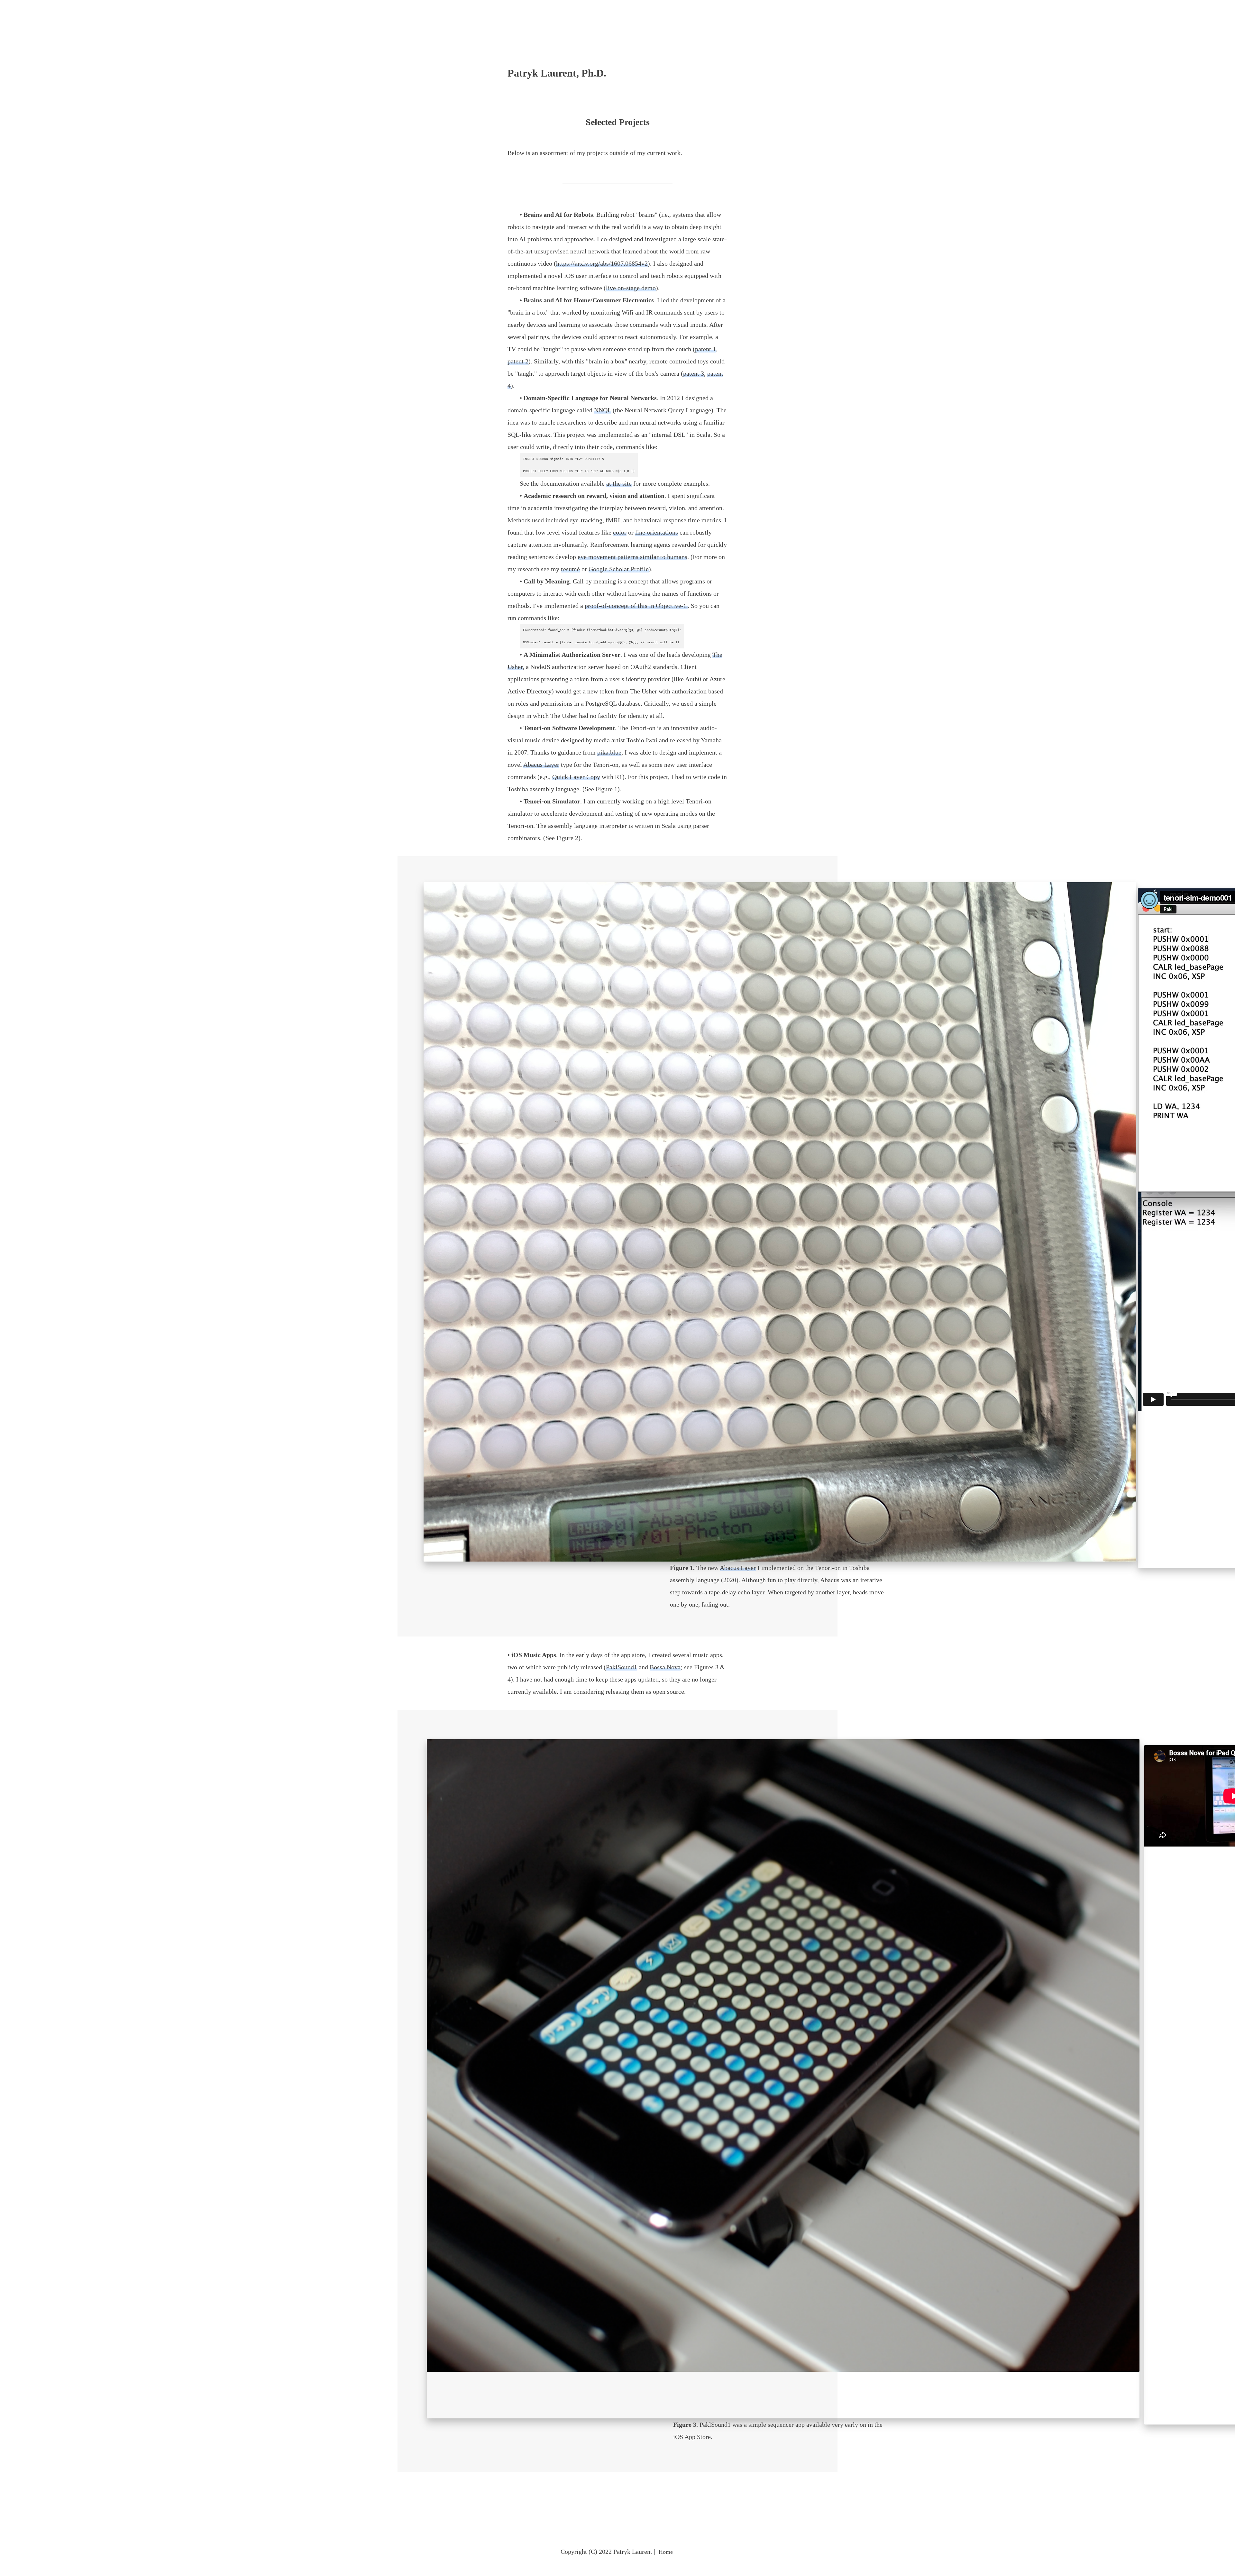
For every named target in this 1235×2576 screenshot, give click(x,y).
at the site (619, 483)
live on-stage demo (631, 288)
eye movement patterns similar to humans (632, 557)
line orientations (657, 532)
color (620, 532)
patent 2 (518, 361)
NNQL (603, 410)
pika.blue (609, 752)
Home (666, 2552)
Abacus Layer (541, 765)
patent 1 (705, 349)
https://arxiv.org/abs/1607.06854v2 (602, 263)
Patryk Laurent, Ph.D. (557, 73)
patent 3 (694, 373)
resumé (570, 569)
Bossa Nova (665, 1667)
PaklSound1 (622, 1667)
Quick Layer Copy (576, 777)
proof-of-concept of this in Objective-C (636, 606)
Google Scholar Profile (619, 569)
